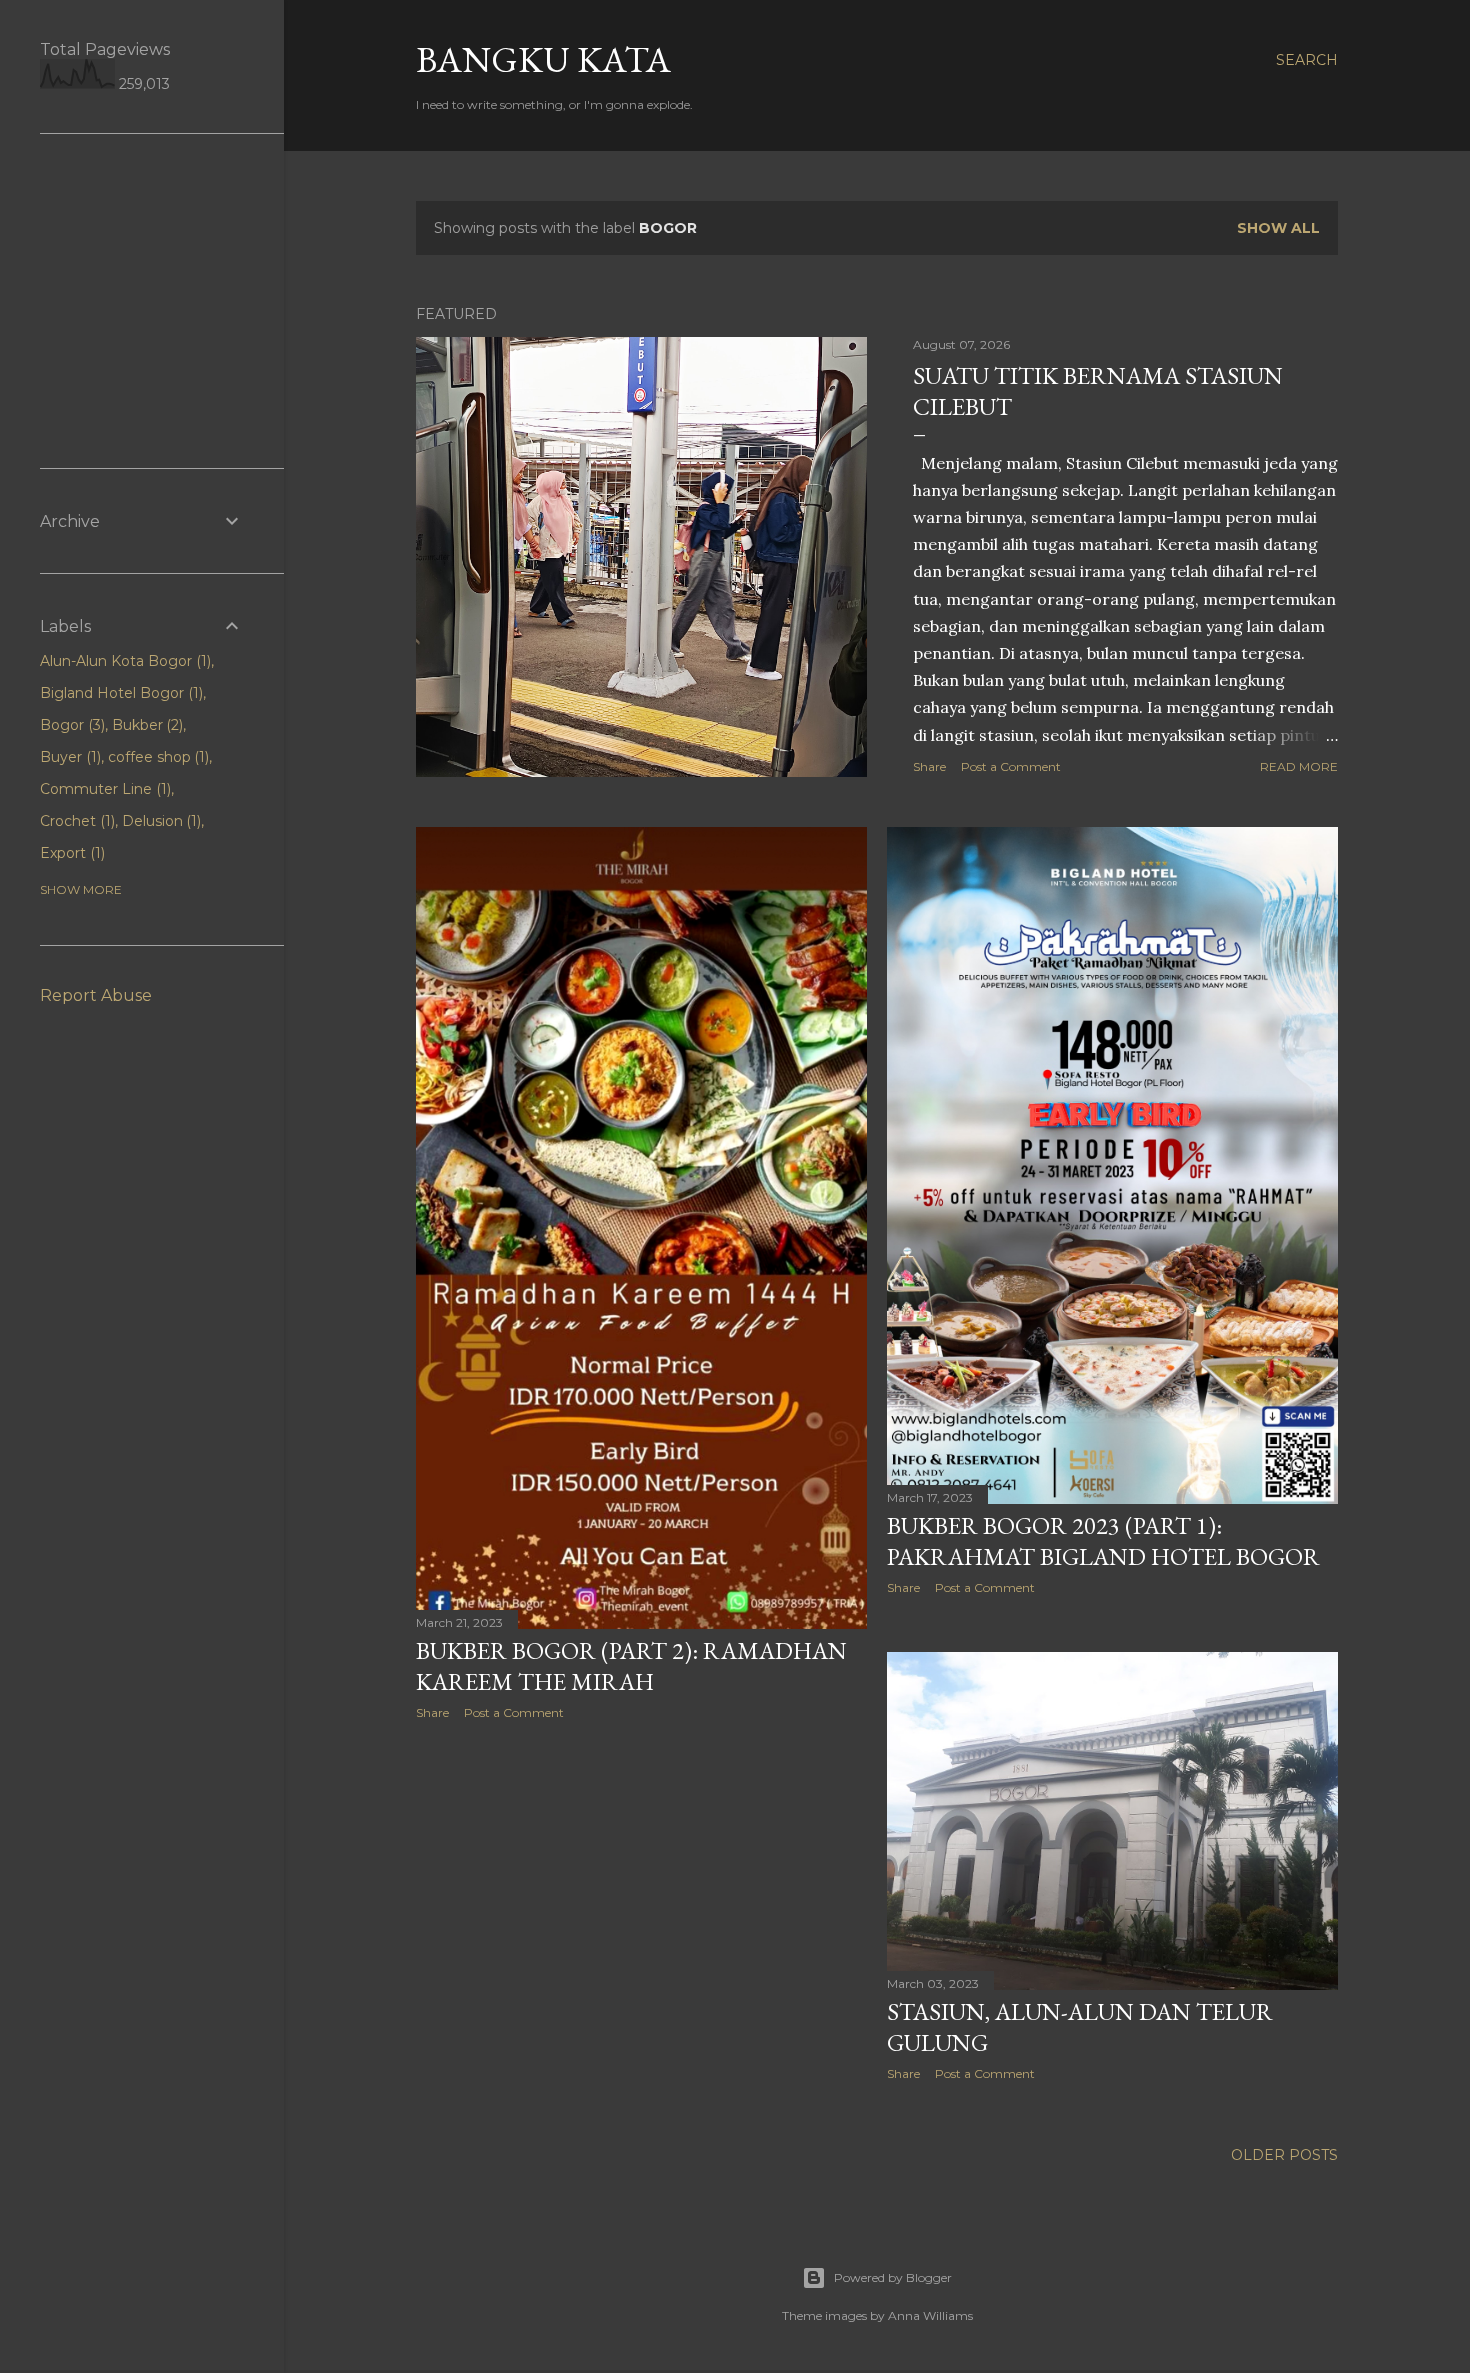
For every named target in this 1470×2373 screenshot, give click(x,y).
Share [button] (929, 766)
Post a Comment (1011, 766)
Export (70, 853)
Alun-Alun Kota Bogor (123, 661)
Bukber (146, 725)
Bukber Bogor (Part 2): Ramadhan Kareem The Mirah (631, 1666)
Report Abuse (96, 995)
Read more (1299, 766)
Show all (1278, 228)
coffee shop (157, 757)
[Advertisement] (641, 1910)
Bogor (70, 725)
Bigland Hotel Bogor (119, 693)
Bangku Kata (543, 59)
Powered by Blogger (893, 2277)
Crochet (75, 821)
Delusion (160, 821)
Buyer (68, 757)
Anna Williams (930, 2315)
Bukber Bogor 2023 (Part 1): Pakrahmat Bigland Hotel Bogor (1103, 1541)
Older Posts (1284, 2155)
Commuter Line (103, 789)
